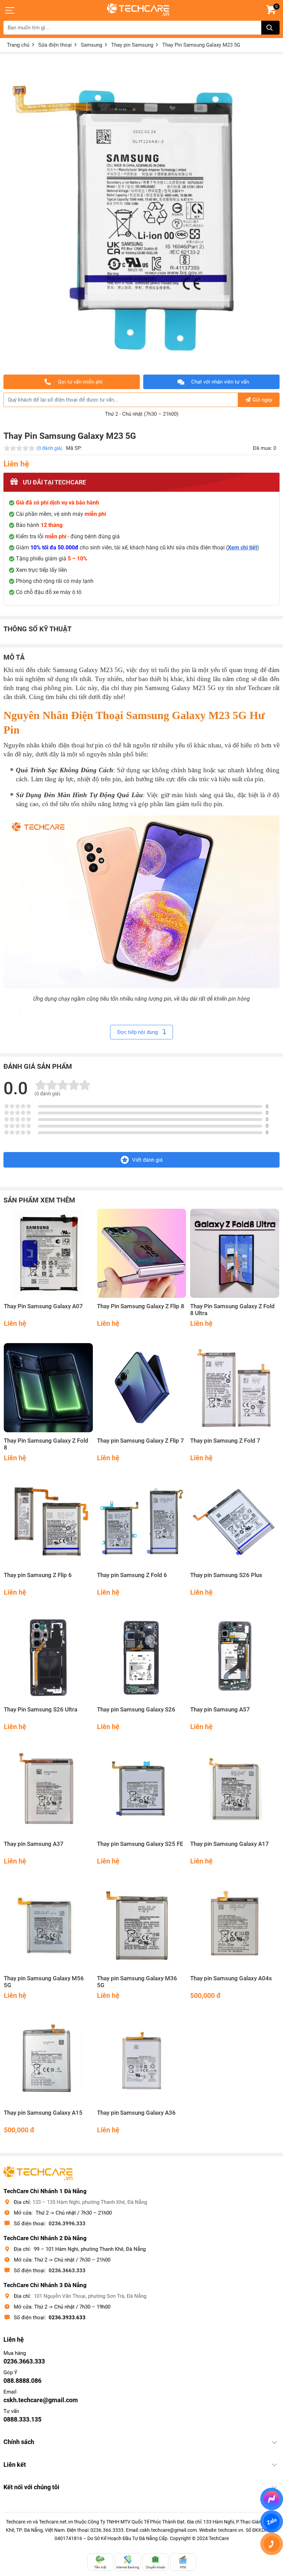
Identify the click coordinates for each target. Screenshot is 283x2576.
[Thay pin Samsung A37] (48, 1791)
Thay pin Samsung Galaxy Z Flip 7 (140, 1441)
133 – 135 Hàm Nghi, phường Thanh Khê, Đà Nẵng (90, 2202)
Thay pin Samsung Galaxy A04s (231, 1978)
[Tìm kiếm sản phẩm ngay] (270, 28)
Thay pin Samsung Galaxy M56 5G (44, 1982)
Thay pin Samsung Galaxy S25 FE (140, 1844)
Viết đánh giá (147, 1160)
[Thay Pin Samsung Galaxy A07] (48, 1253)
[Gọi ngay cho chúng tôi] (272, 2544)
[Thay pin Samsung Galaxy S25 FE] (141, 1791)
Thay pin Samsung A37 (34, 1844)
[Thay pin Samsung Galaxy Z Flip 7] (141, 1388)
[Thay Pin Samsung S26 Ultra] (48, 1657)
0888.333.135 (22, 2419)
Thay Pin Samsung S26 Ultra (41, 1710)
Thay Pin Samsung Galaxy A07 (43, 1306)
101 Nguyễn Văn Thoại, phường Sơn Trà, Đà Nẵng (90, 2296)
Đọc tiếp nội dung (138, 1032)
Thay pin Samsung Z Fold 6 (132, 1575)
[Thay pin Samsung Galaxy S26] (141, 1657)
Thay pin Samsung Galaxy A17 (230, 1844)
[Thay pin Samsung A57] (235, 1657)
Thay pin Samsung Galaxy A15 (43, 2113)
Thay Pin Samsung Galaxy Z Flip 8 (141, 1306)
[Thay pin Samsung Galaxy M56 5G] (48, 1925)
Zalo (272, 2521)
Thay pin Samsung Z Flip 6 (38, 1575)
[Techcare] (138, 10)
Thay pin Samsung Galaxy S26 (136, 1710)
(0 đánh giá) (50, 448)
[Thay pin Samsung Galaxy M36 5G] (141, 1925)
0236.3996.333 (67, 2224)
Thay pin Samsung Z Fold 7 (225, 1441)
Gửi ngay (262, 400)
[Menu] (10, 10)
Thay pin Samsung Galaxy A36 (136, 2113)
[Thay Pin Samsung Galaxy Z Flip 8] (141, 1253)
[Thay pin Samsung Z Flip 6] (48, 1522)
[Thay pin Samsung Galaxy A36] (141, 2060)
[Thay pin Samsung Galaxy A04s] (235, 1925)
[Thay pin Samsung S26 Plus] (235, 1522)
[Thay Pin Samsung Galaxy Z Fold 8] (48, 1388)
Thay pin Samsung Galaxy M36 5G (137, 1982)
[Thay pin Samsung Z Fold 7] (235, 1388)
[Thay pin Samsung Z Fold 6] (141, 1522)
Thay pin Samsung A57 (220, 1710)
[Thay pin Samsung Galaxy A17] (235, 1791)
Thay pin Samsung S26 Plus (226, 1575)
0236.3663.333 (67, 2271)
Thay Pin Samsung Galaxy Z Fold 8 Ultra (232, 1310)
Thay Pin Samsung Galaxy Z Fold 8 (46, 1444)
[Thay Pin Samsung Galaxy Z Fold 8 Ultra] (235, 1253)
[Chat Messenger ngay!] (272, 2499)
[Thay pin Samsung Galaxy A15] (48, 2060)
